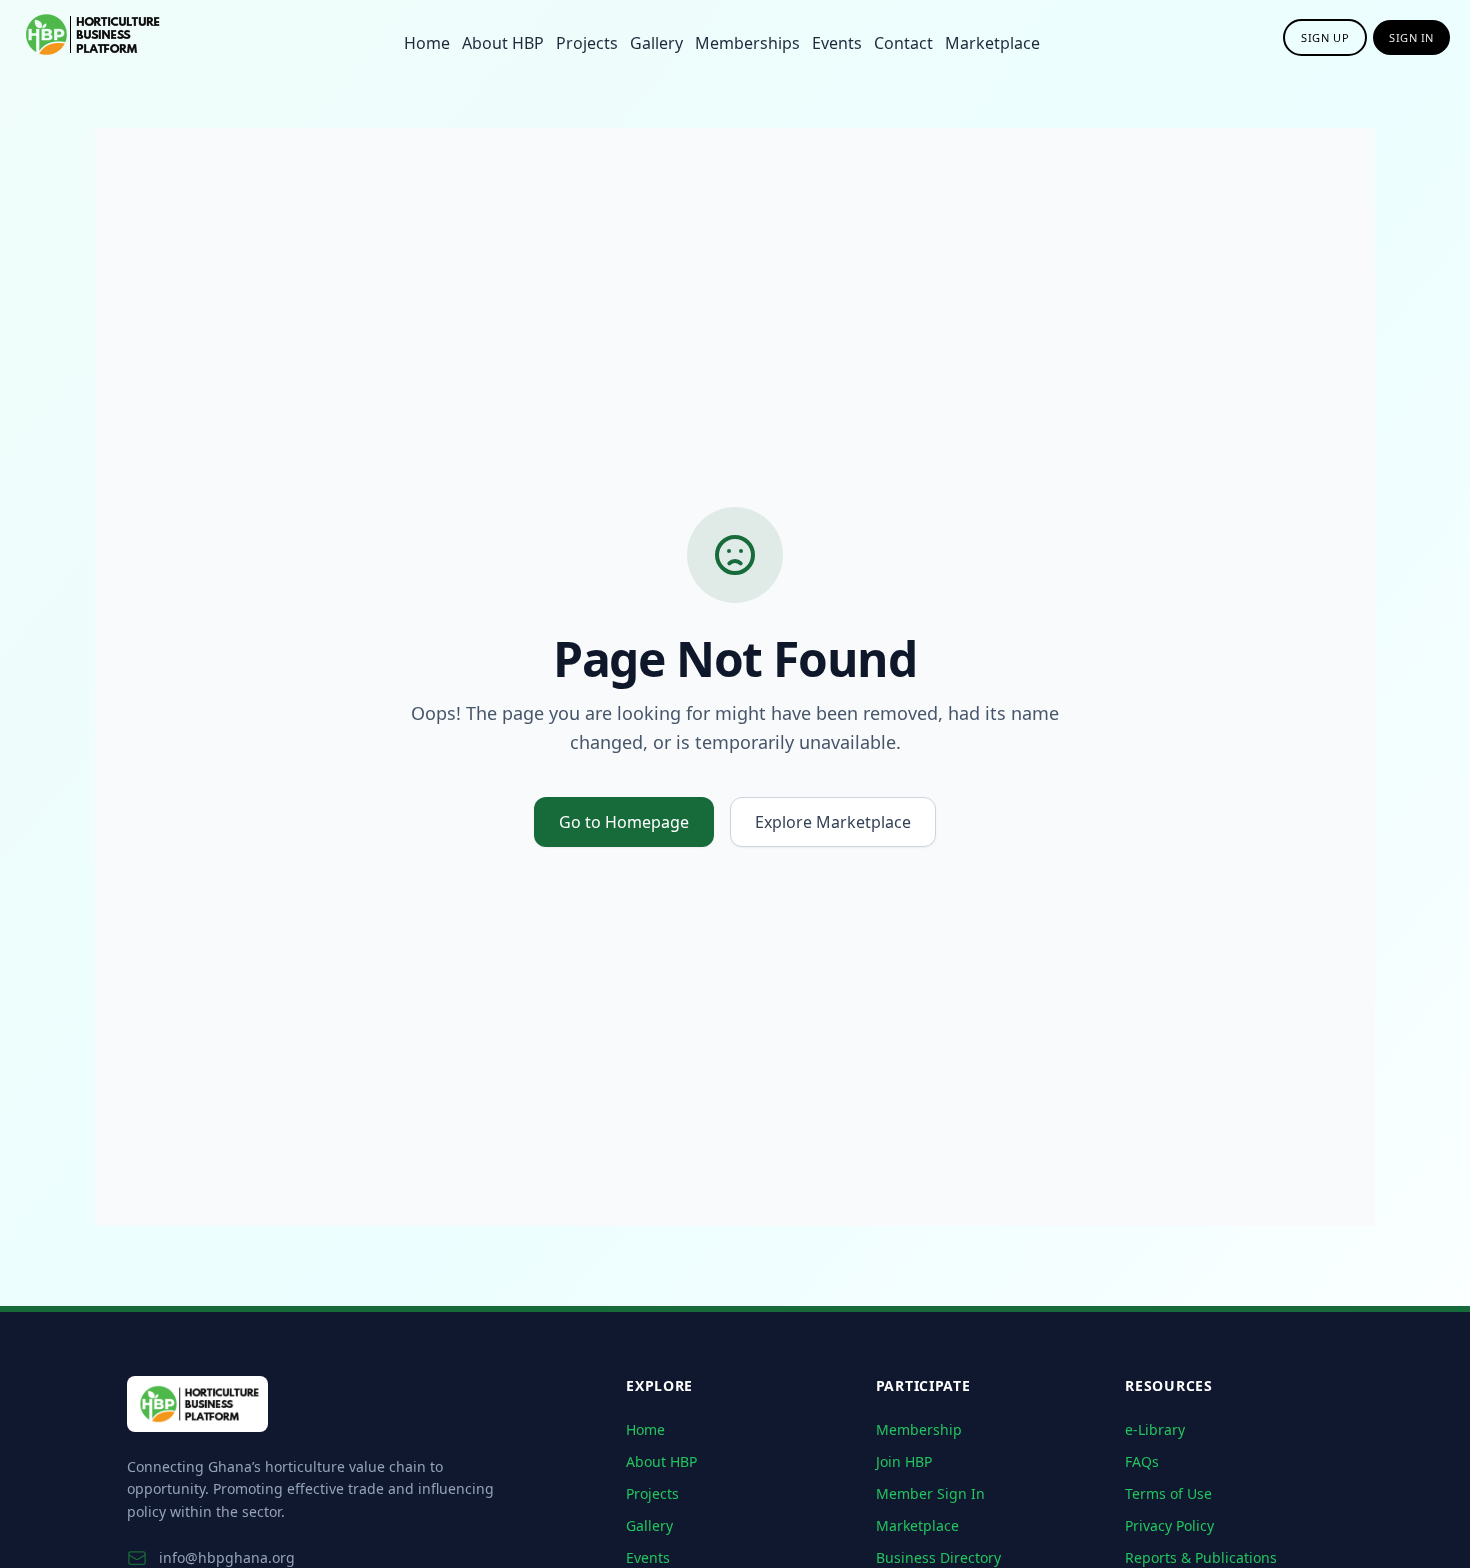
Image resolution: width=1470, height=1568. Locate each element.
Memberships (747, 43)
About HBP (503, 43)
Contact (903, 43)
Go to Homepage (624, 822)
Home (427, 43)
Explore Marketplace (833, 822)
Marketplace (992, 43)
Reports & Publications (1201, 1557)
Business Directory (938, 1557)
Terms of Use (1168, 1493)
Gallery (656, 43)
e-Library (1155, 1429)
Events (837, 43)
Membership (919, 1429)
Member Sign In (930, 1493)
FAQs (1142, 1461)
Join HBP (904, 1461)
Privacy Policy (1169, 1525)
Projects (587, 43)
